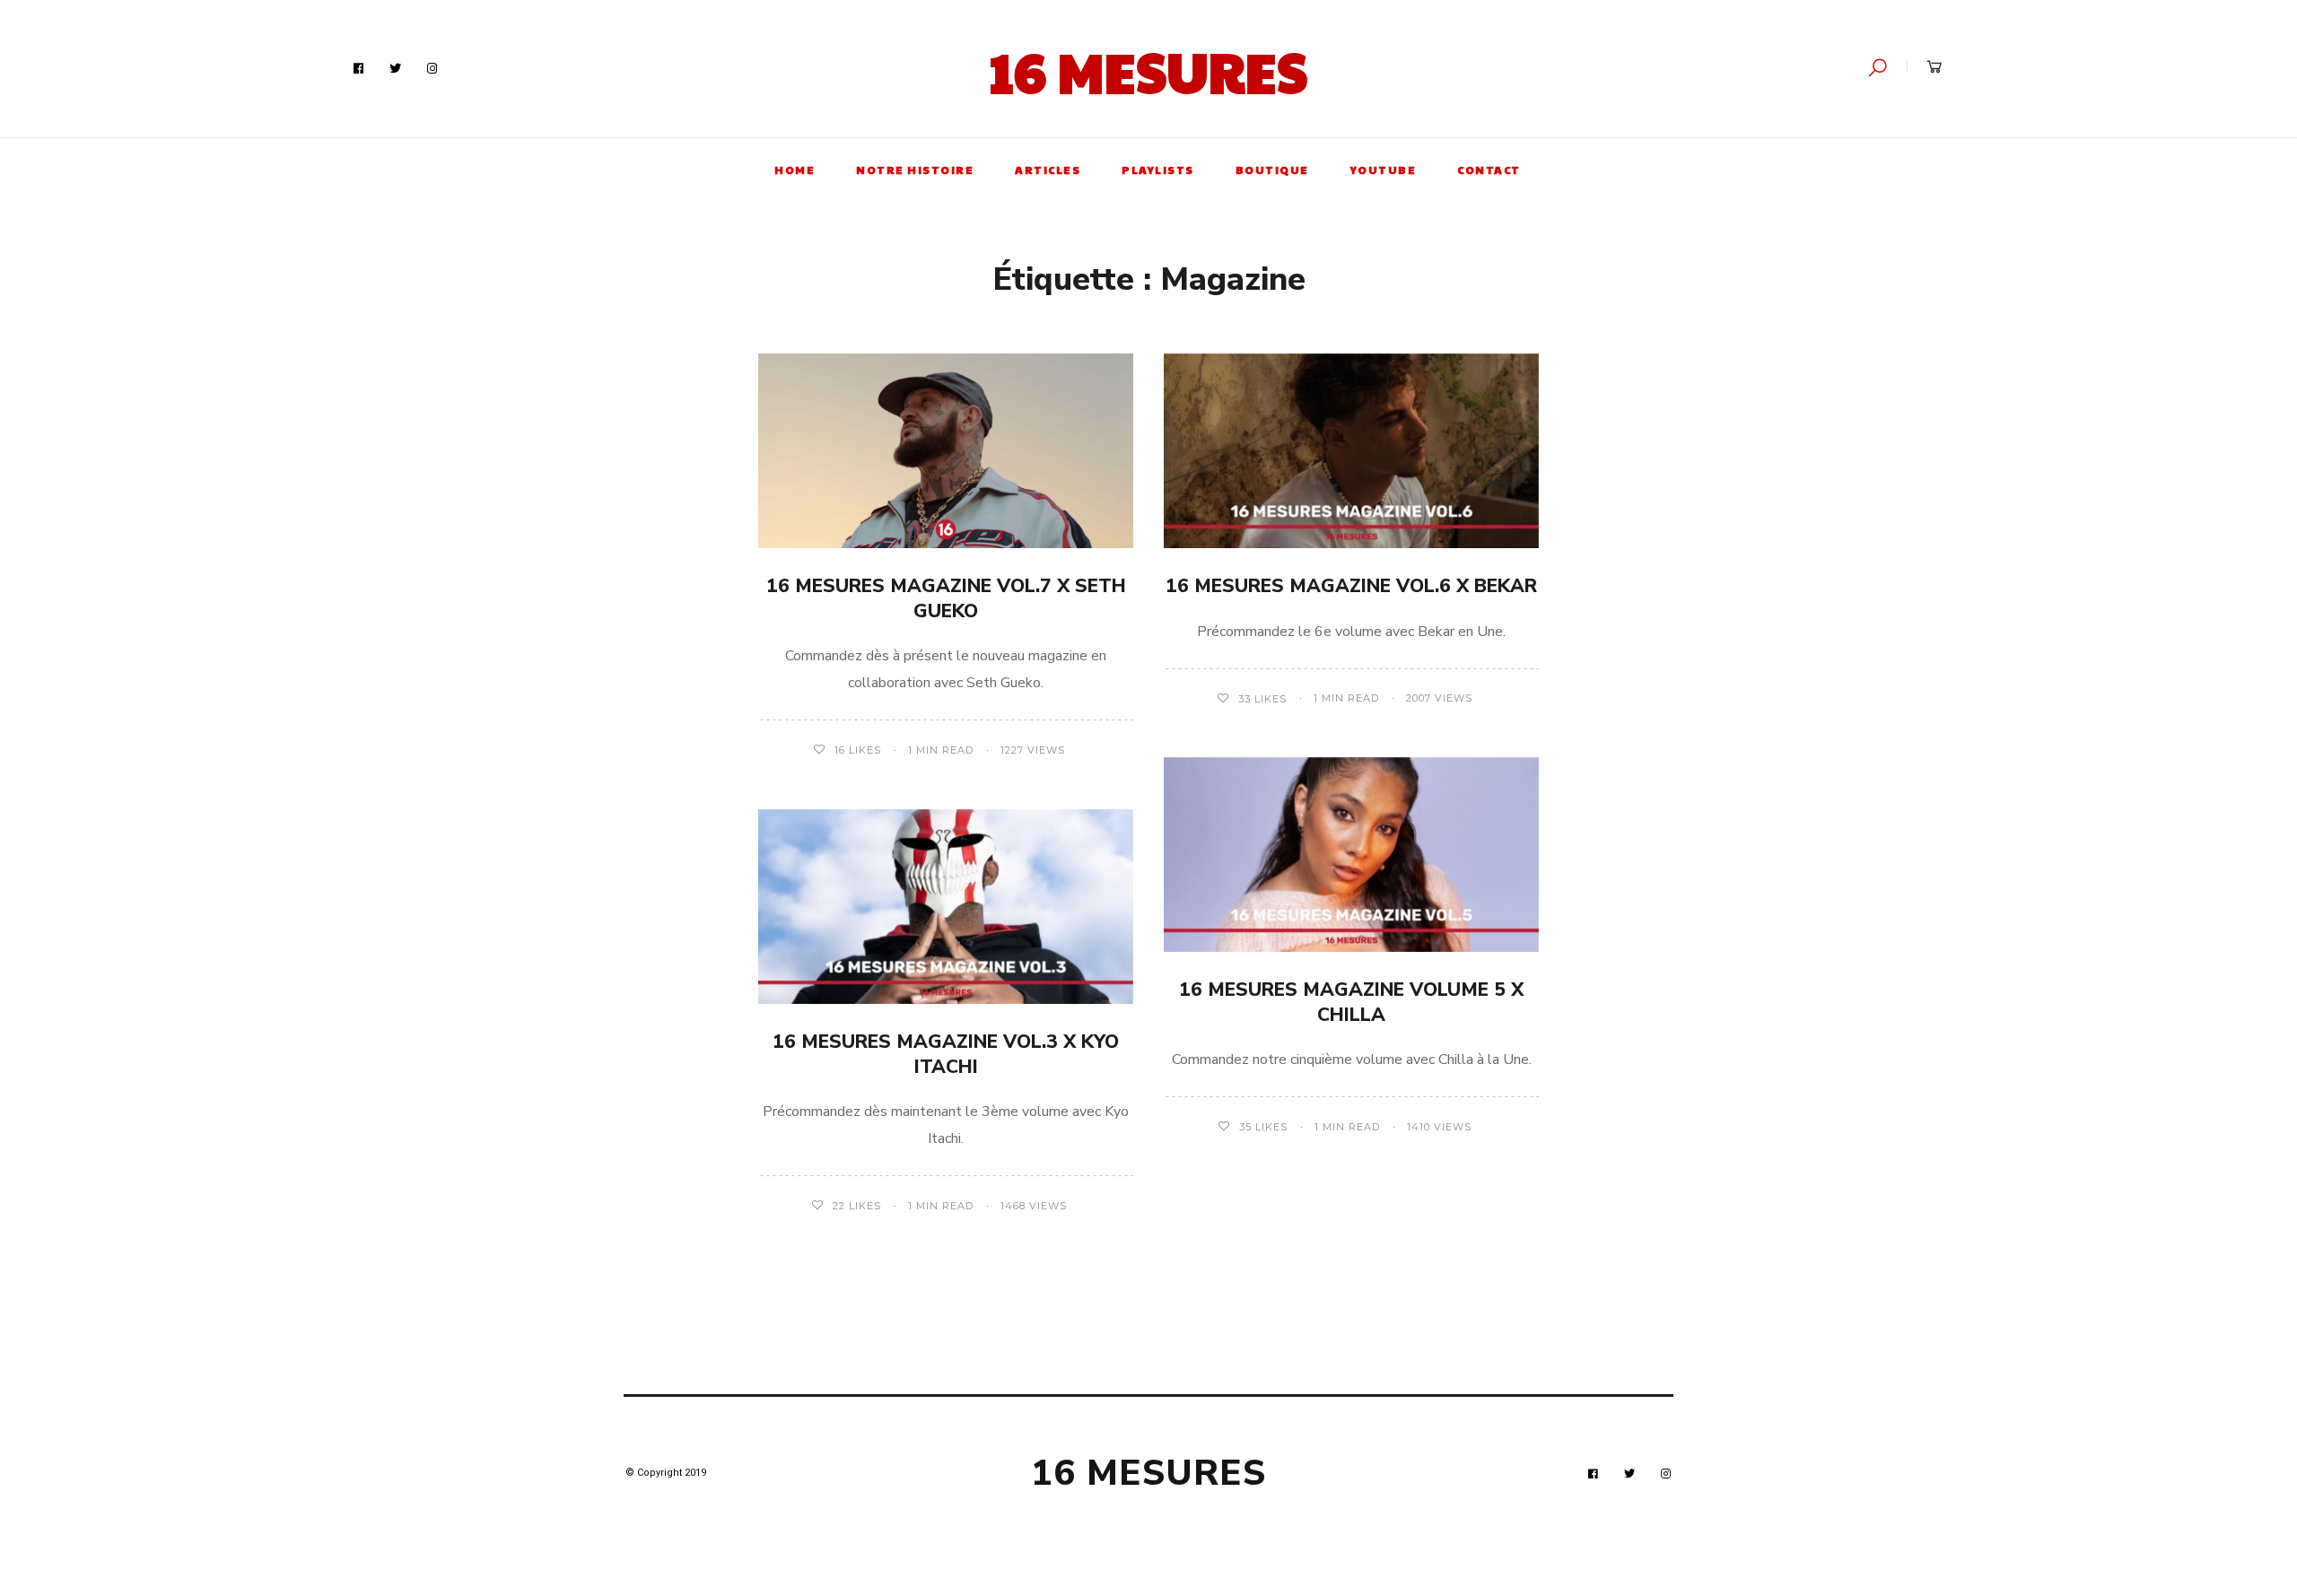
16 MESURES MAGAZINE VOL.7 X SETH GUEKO (946, 598)
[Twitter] (396, 69)
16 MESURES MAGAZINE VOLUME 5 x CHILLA (1351, 1002)
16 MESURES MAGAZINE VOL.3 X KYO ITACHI (946, 1054)
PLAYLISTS (1158, 170)
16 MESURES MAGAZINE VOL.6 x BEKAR (1351, 586)
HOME (795, 170)
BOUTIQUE (1272, 170)
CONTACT (1489, 170)
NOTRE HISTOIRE (915, 170)
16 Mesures (1148, 71)
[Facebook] (359, 69)
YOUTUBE (1384, 170)
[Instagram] (432, 69)
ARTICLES (1048, 170)
